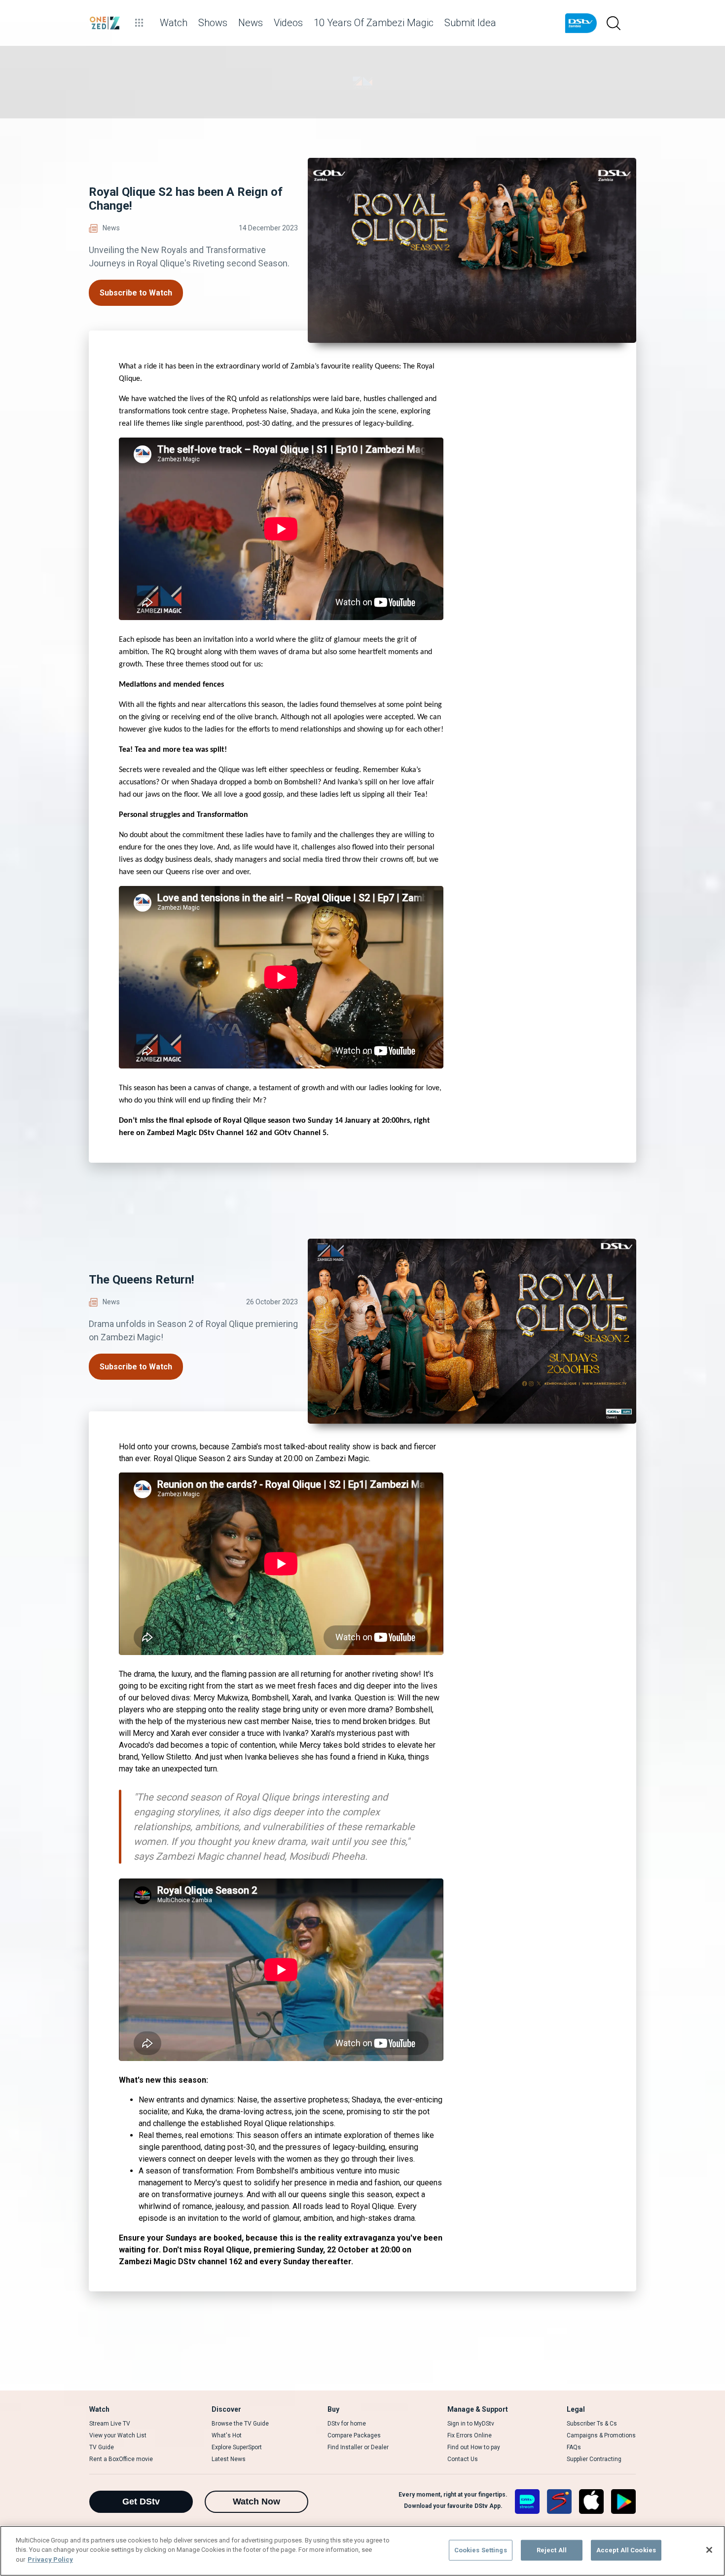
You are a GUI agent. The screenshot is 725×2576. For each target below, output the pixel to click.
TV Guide (102, 2447)
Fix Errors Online (470, 2435)
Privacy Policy (50, 2559)
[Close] (709, 2550)
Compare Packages (354, 2435)
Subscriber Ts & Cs (592, 2424)
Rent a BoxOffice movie (121, 2459)
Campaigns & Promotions (601, 2435)
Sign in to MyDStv (471, 2424)
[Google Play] (623, 2502)
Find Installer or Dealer (358, 2447)
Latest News (229, 2459)
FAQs (574, 2447)
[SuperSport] (559, 2502)
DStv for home (347, 2424)
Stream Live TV (110, 2424)
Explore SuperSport (237, 2447)
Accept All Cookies (626, 2550)
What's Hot (227, 2435)
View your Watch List (118, 2435)
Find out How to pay (474, 2447)
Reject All (552, 2550)
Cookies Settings (481, 2550)
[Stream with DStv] (527, 2502)
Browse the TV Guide (240, 2424)
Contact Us (463, 2459)
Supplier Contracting (594, 2459)
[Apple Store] (591, 2502)
